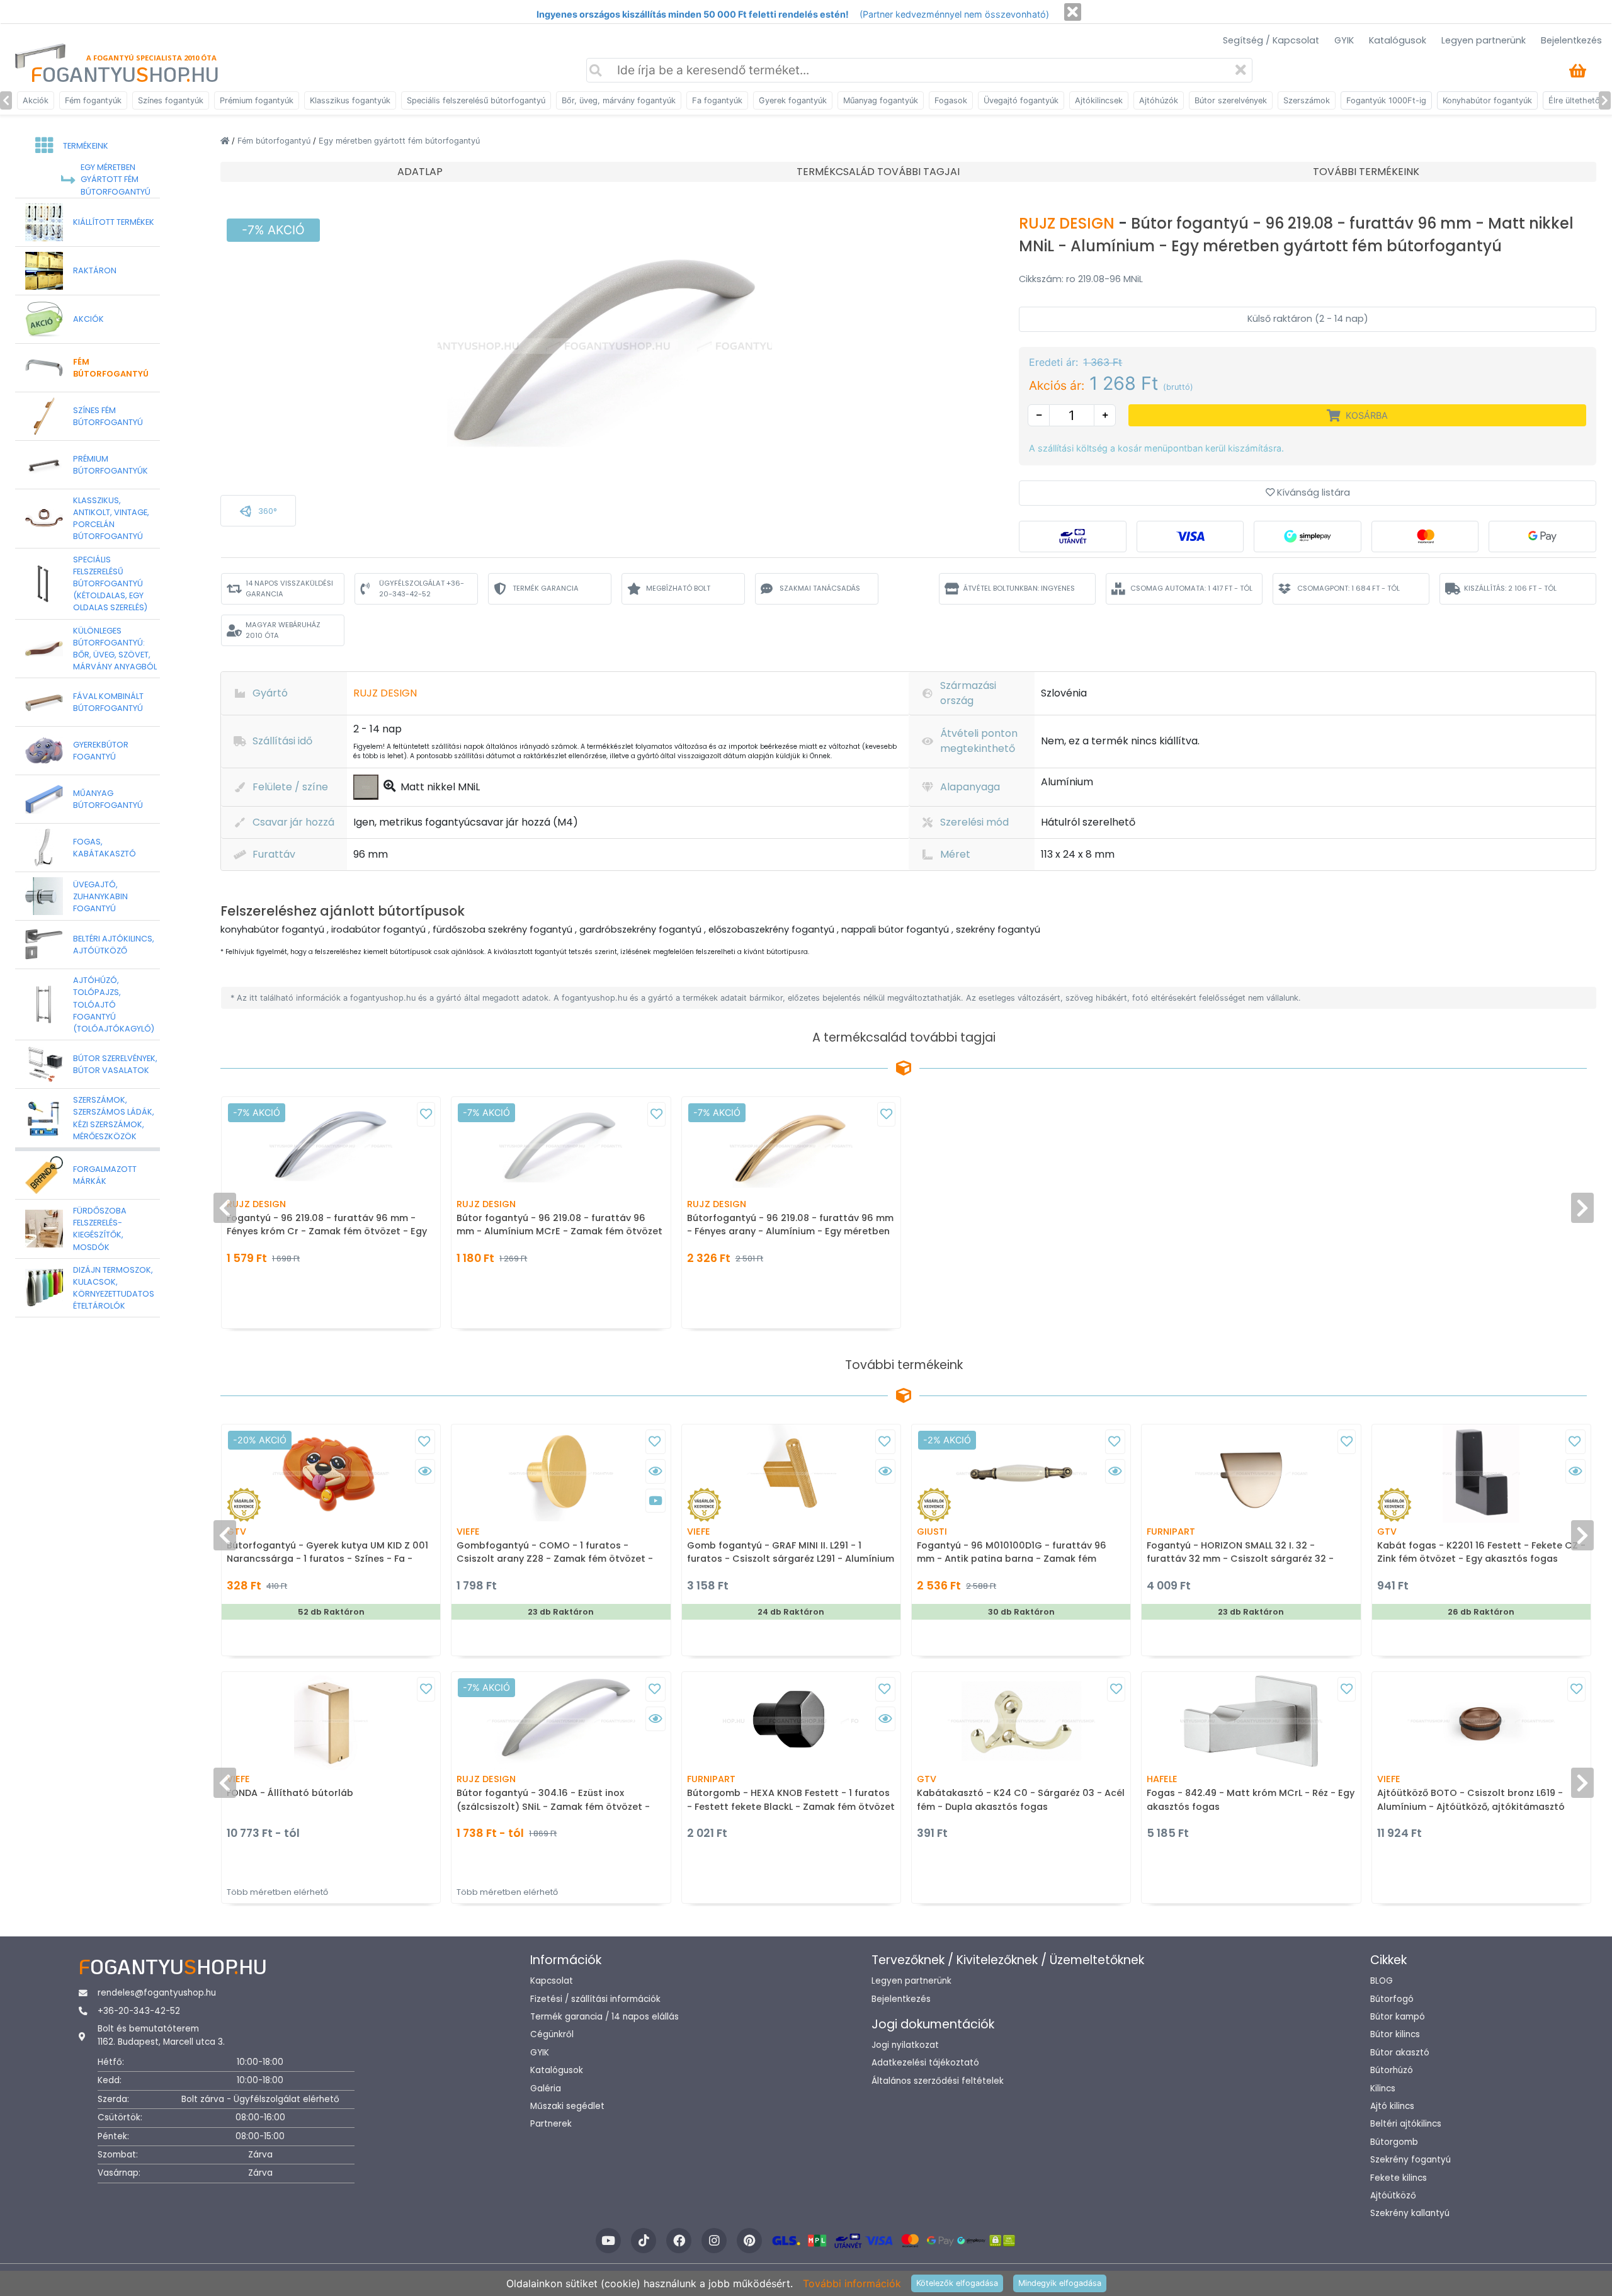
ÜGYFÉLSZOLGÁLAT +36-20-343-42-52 (422, 588)
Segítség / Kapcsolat (1271, 40)
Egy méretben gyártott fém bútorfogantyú (399, 141)
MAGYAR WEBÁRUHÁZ (283, 630)
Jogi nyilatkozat (905, 2045)
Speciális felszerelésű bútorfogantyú (476, 100)
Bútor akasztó (1400, 2053)
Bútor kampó (1398, 2017)
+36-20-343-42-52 (139, 2011)
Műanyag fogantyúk (881, 100)
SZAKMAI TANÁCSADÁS (820, 588)
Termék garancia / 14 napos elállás (604, 2017)
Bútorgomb (1394, 2142)
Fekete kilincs (1399, 2178)
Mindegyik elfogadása (1060, 2283)
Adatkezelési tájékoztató (925, 2063)
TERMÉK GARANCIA (546, 588)
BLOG (1382, 1981)
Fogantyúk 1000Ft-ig (1386, 100)
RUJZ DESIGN (1069, 223)
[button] (258, 511)
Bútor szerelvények (1231, 100)
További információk (852, 2283)
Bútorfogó (1392, 1999)
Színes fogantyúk (171, 100)
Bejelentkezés (1571, 40)
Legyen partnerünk (1484, 40)
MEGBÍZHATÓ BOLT (678, 588)
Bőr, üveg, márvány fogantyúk (619, 100)
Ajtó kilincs (1392, 2106)
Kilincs (1383, 2089)
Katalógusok (1398, 40)
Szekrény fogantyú (1410, 2160)
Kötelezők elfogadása (957, 2283)
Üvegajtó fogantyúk (1021, 100)
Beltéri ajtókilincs (1406, 2124)
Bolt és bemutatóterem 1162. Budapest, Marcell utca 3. (161, 2035)
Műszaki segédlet (567, 2106)
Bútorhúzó (1392, 2070)
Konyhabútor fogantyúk (1487, 100)
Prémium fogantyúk (257, 100)
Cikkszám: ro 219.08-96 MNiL (1081, 279)
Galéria (546, 2089)
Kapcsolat (552, 1981)
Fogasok (951, 100)
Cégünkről (552, 2034)
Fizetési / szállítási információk (595, 1999)
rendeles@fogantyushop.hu (157, 1993)
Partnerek (551, 2124)
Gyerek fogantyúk (793, 100)
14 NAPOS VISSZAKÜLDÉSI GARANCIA (289, 588)
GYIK (1344, 40)
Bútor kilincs (1395, 2034)
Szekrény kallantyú (1410, 2213)
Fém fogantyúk (93, 100)
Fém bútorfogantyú (275, 141)
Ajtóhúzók (1159, 100)
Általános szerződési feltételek (938, 2081)
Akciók (36, 100)
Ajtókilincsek (1099, 100)
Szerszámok (1307, 100)
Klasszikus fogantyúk (350, 100)
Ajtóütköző (1393, 2196)
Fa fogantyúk (717, 100)
